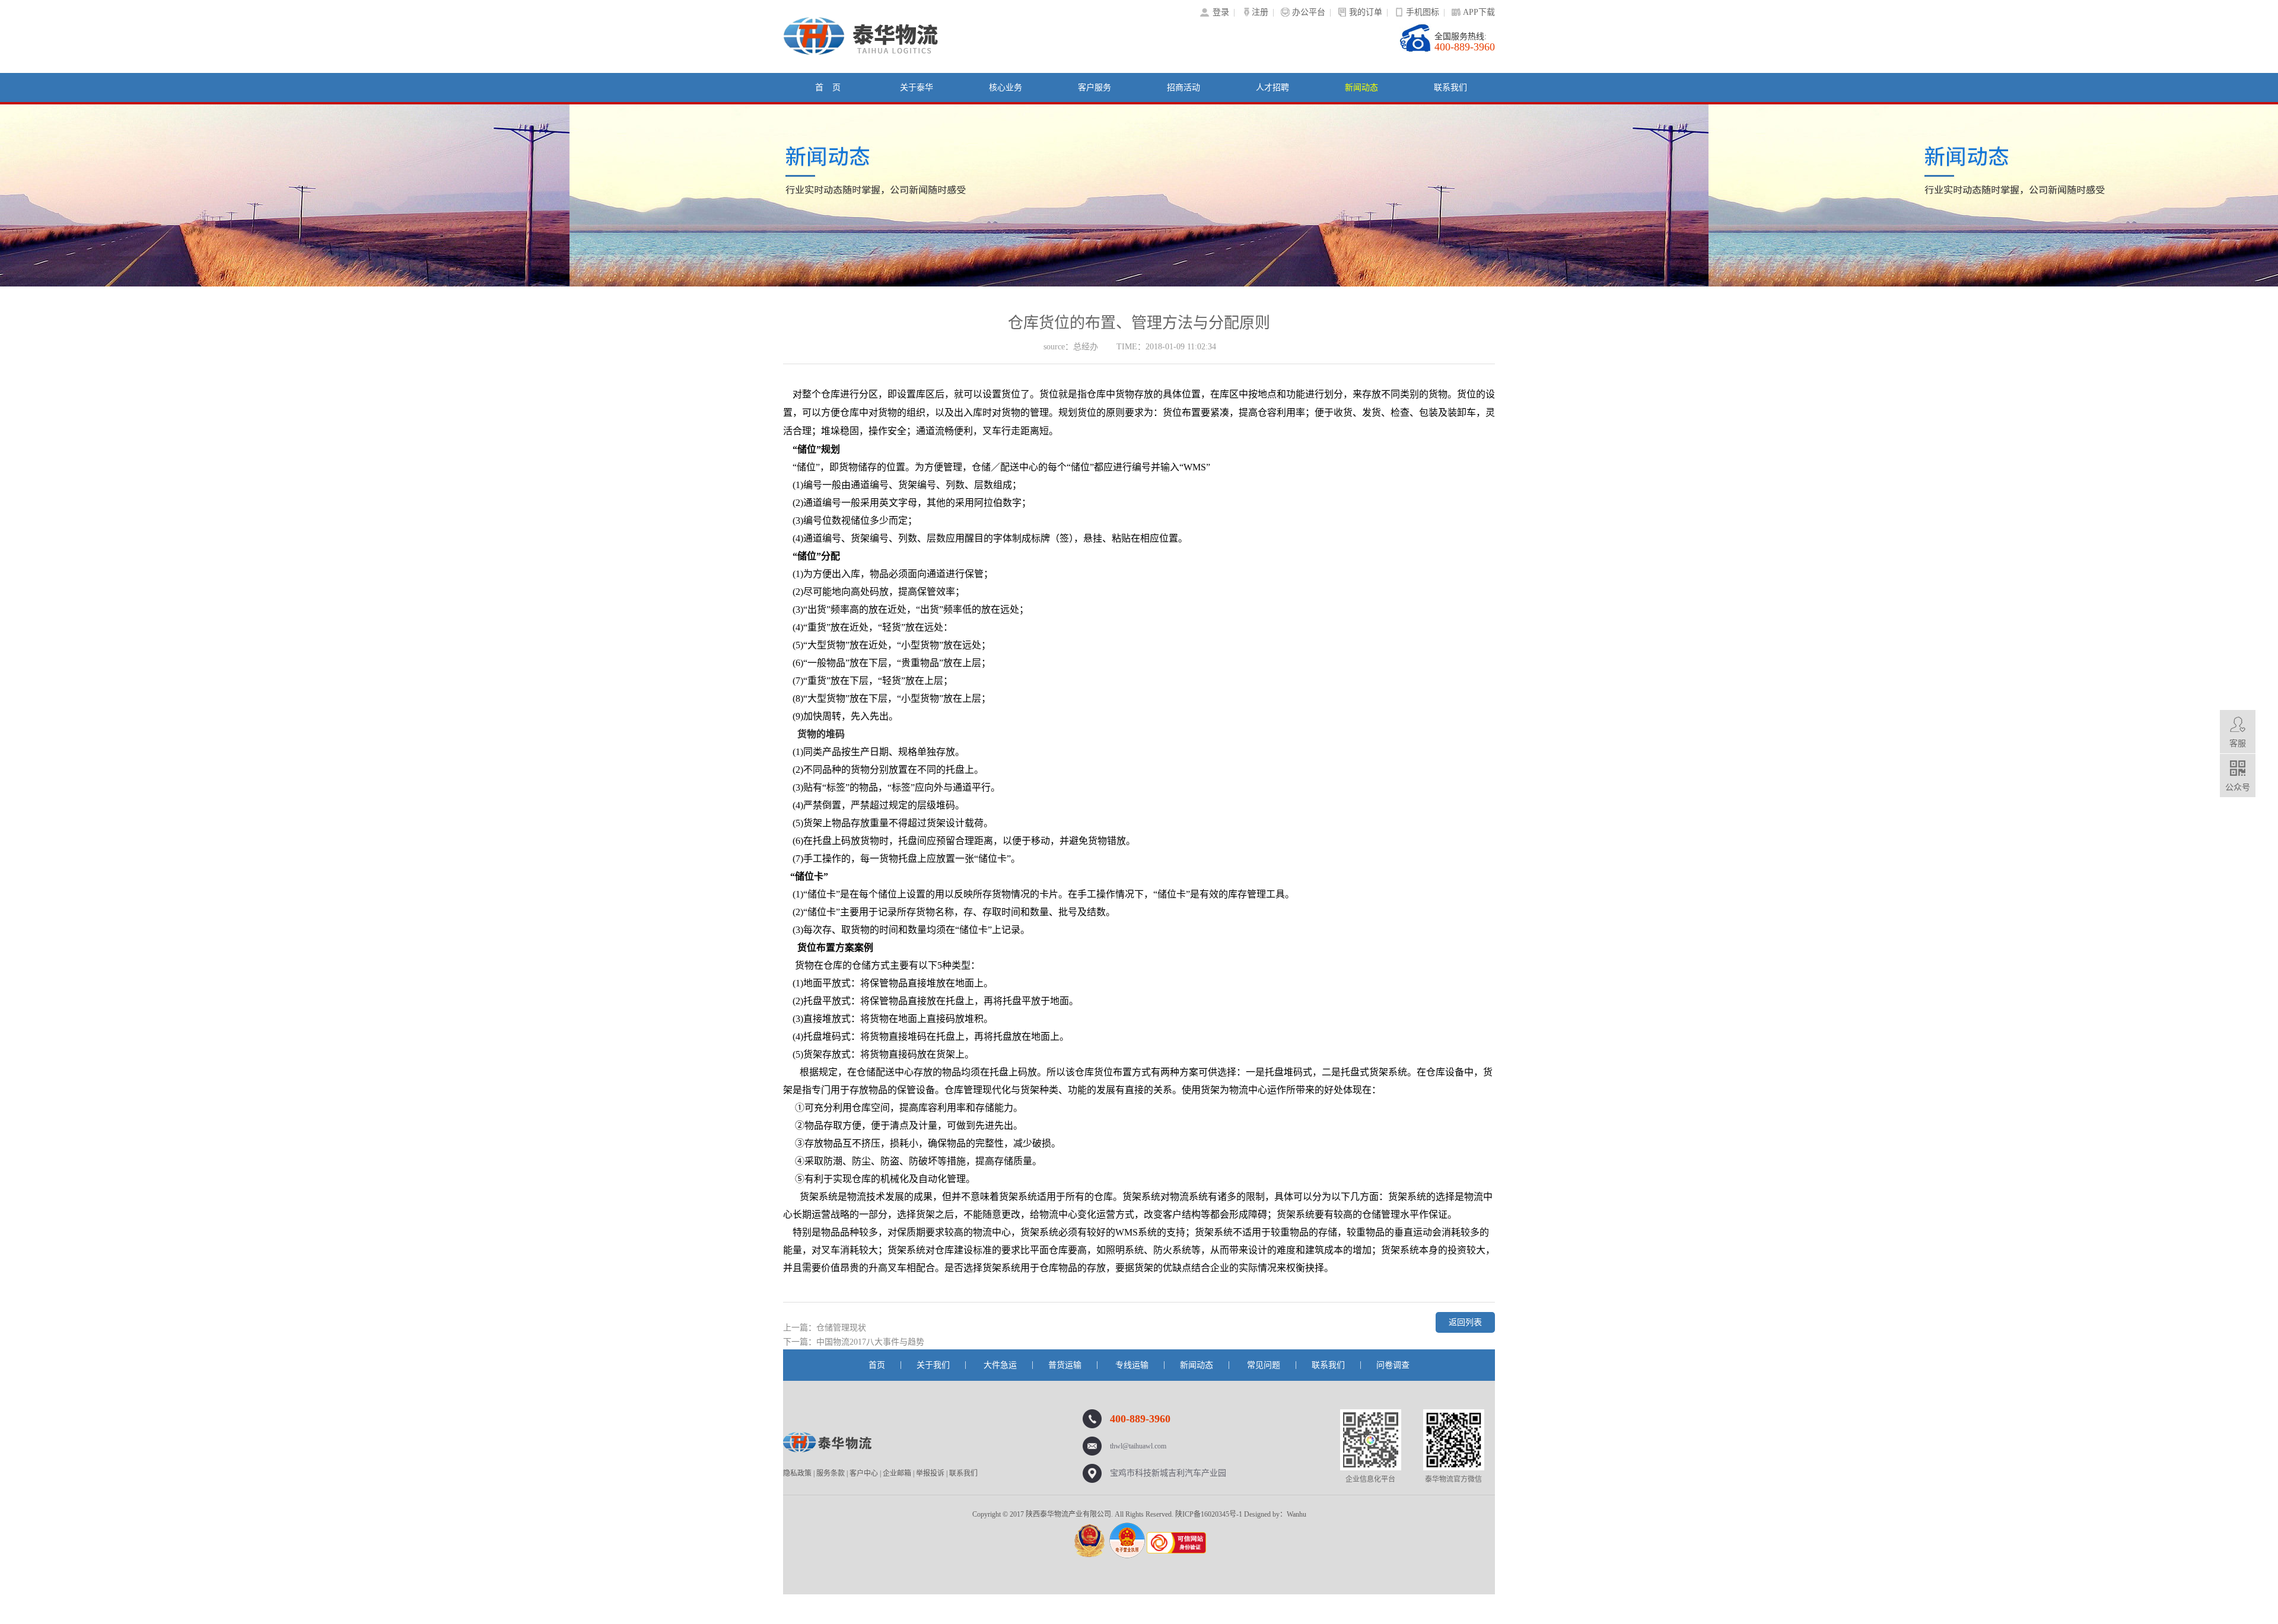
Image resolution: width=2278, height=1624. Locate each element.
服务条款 (831, 1473)
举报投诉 (930, 1473)
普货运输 (1065, 1365)
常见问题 (1264, 1365)
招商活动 (1183, 87)
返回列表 (1465, 1322)
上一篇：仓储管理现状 (825, 1328)
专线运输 (1132, 1365)
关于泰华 (917, 87)
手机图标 (1423, 12)
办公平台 (1309, 12)
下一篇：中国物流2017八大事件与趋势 (854, 1342)
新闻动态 (1361, 87)
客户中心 (864, 1473)
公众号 (2238, 787)
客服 (2238, 743)
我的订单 (1366, 12)
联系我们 (1450, 87)
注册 (1260, 12)
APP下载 (1479, 12)
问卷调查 (1393, 1365)
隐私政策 (797, 1473)
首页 (877, 1365)
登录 (1221, 12)
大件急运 (1000, 1365)
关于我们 (933, 1365)
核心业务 (1006, 87)
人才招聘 (1272, 87)
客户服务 (1095, 87)
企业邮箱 (897, 1473)
